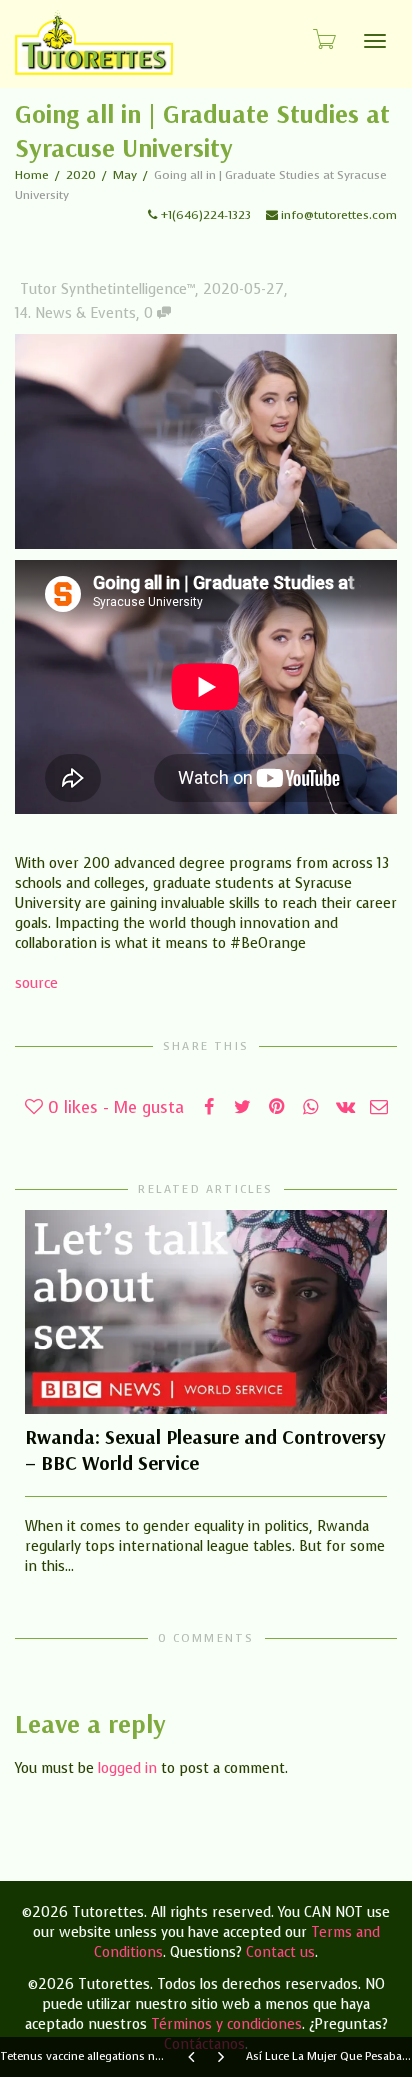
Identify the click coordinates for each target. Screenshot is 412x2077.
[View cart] (323, 38)
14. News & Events (75, 313)
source (36, 983)
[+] (206, 1312)
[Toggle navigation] (375, 41)
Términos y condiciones (226, 2024)
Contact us (280, 1952)
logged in (127, 1768)
